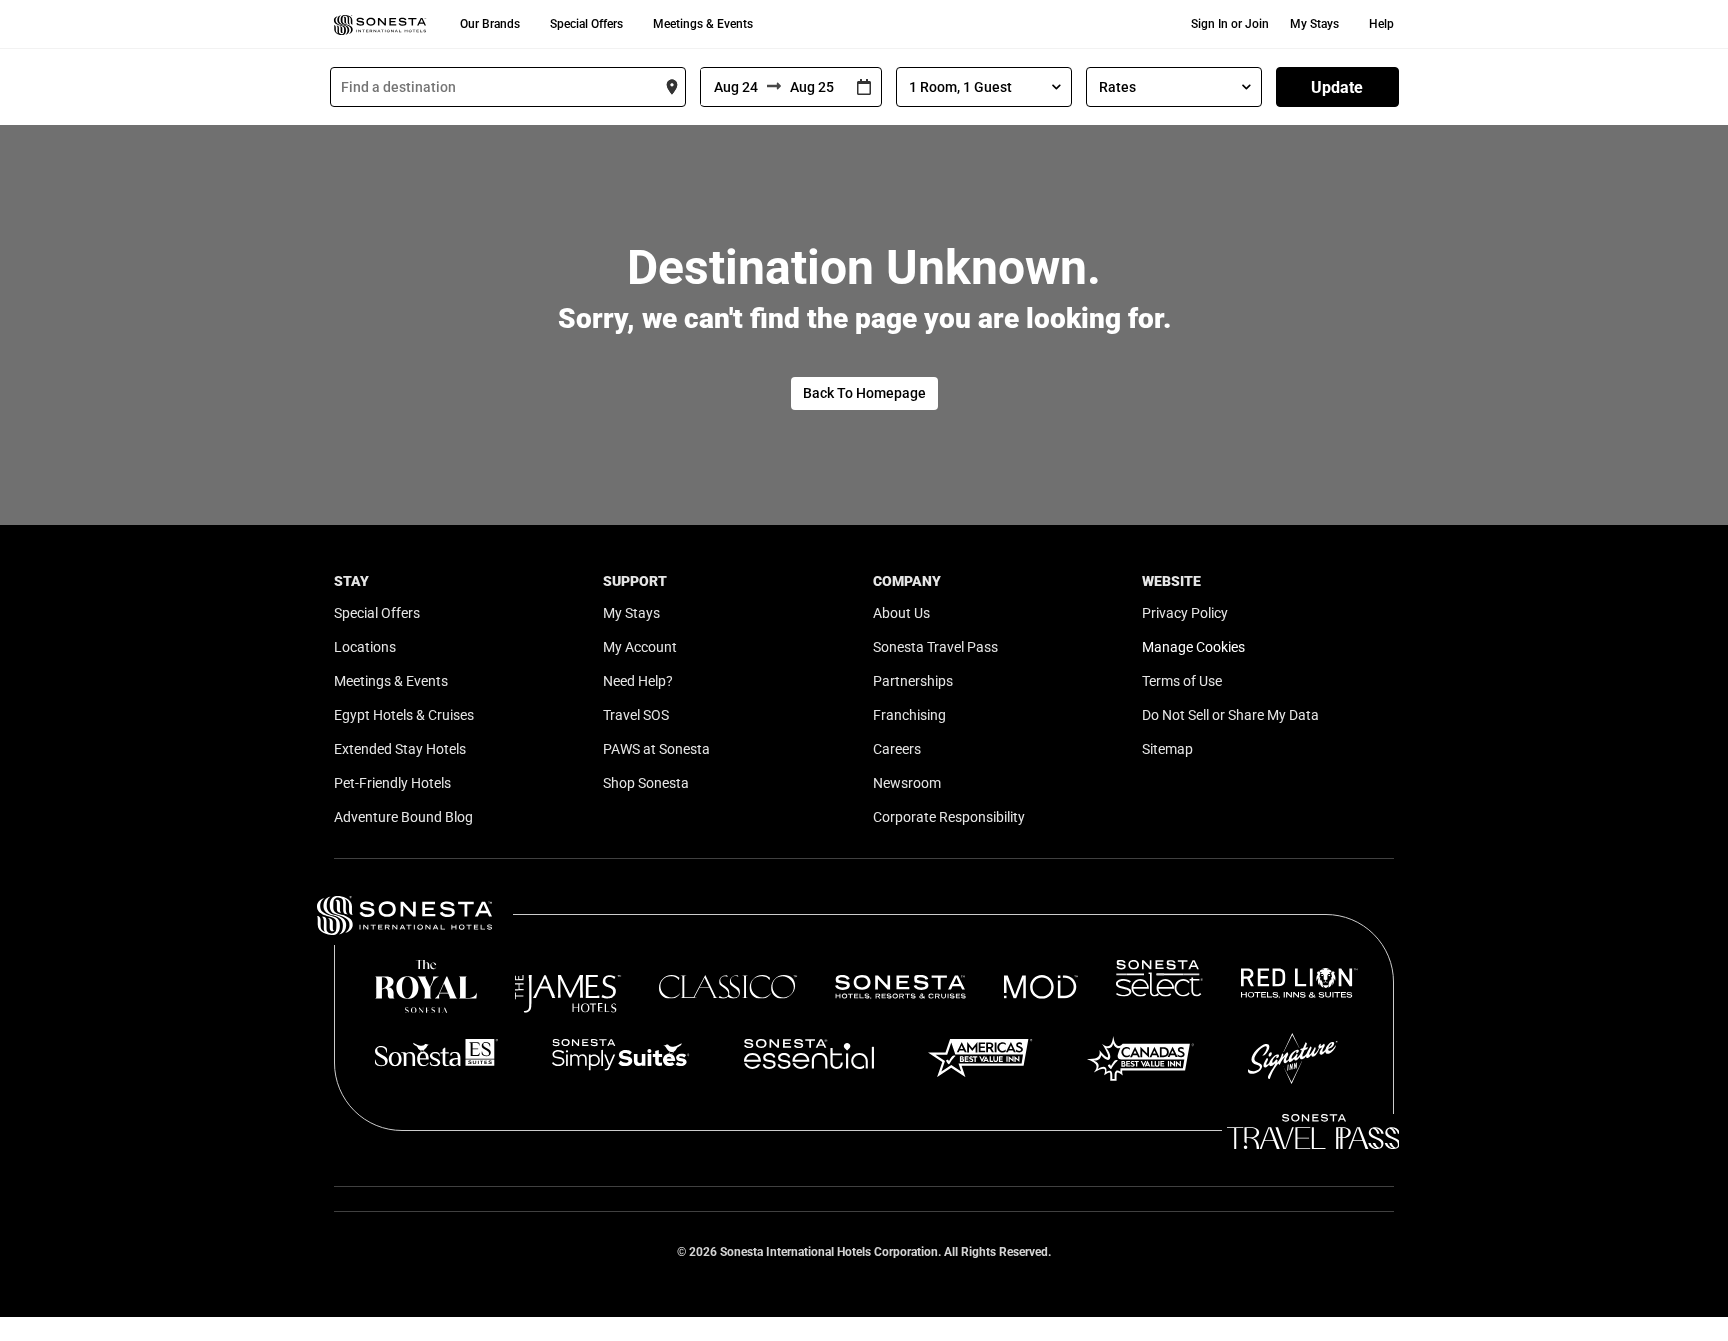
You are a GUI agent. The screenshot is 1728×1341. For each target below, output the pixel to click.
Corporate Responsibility (949, 817)
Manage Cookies (1193, 647)
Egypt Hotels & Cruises (404, 715)
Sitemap (1167, 749)
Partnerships (913, 681)
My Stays (1314, 24)
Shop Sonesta (646, 783)
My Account (640, 647)
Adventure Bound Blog (403, 817)
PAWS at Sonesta (656, 749)
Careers (897, 749)
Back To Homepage (864, 393)
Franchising (909, 715)
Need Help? (638, 681)
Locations (365, 647)
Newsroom (907, 783)
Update (1337, 87)
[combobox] (508, 87)
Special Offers (586, 24)
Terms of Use (1182, 681)
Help (1381, 24)
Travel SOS (636, 715)
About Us (901, 613)
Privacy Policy (1185, 613)
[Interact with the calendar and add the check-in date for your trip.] (864, 87)
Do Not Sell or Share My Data (1230, 715)
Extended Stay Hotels (400, 749)
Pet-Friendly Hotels (392, 783)
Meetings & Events (703, 24)
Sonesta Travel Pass (935, 647)
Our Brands (490, 24)
